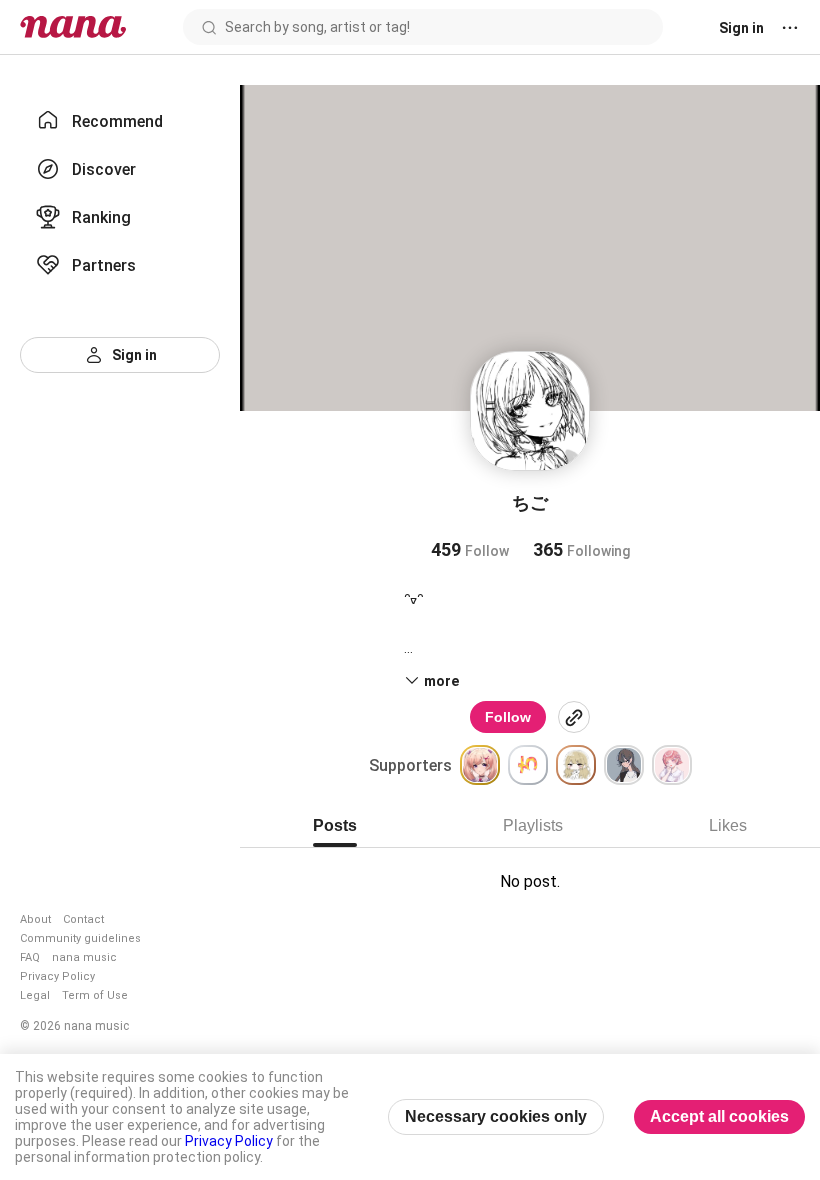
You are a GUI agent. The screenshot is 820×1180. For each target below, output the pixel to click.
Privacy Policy (57, 976)
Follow (508, 717)
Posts (335, 825)
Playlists (533, 825)
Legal (35, 995)
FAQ (30, 957)
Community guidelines (80, 938)
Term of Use (95, 995)
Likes (728, 825)
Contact (83, 919)
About (35, 919)
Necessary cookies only (496, 1116)
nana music (84, 957)
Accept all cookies (719, 1116)
